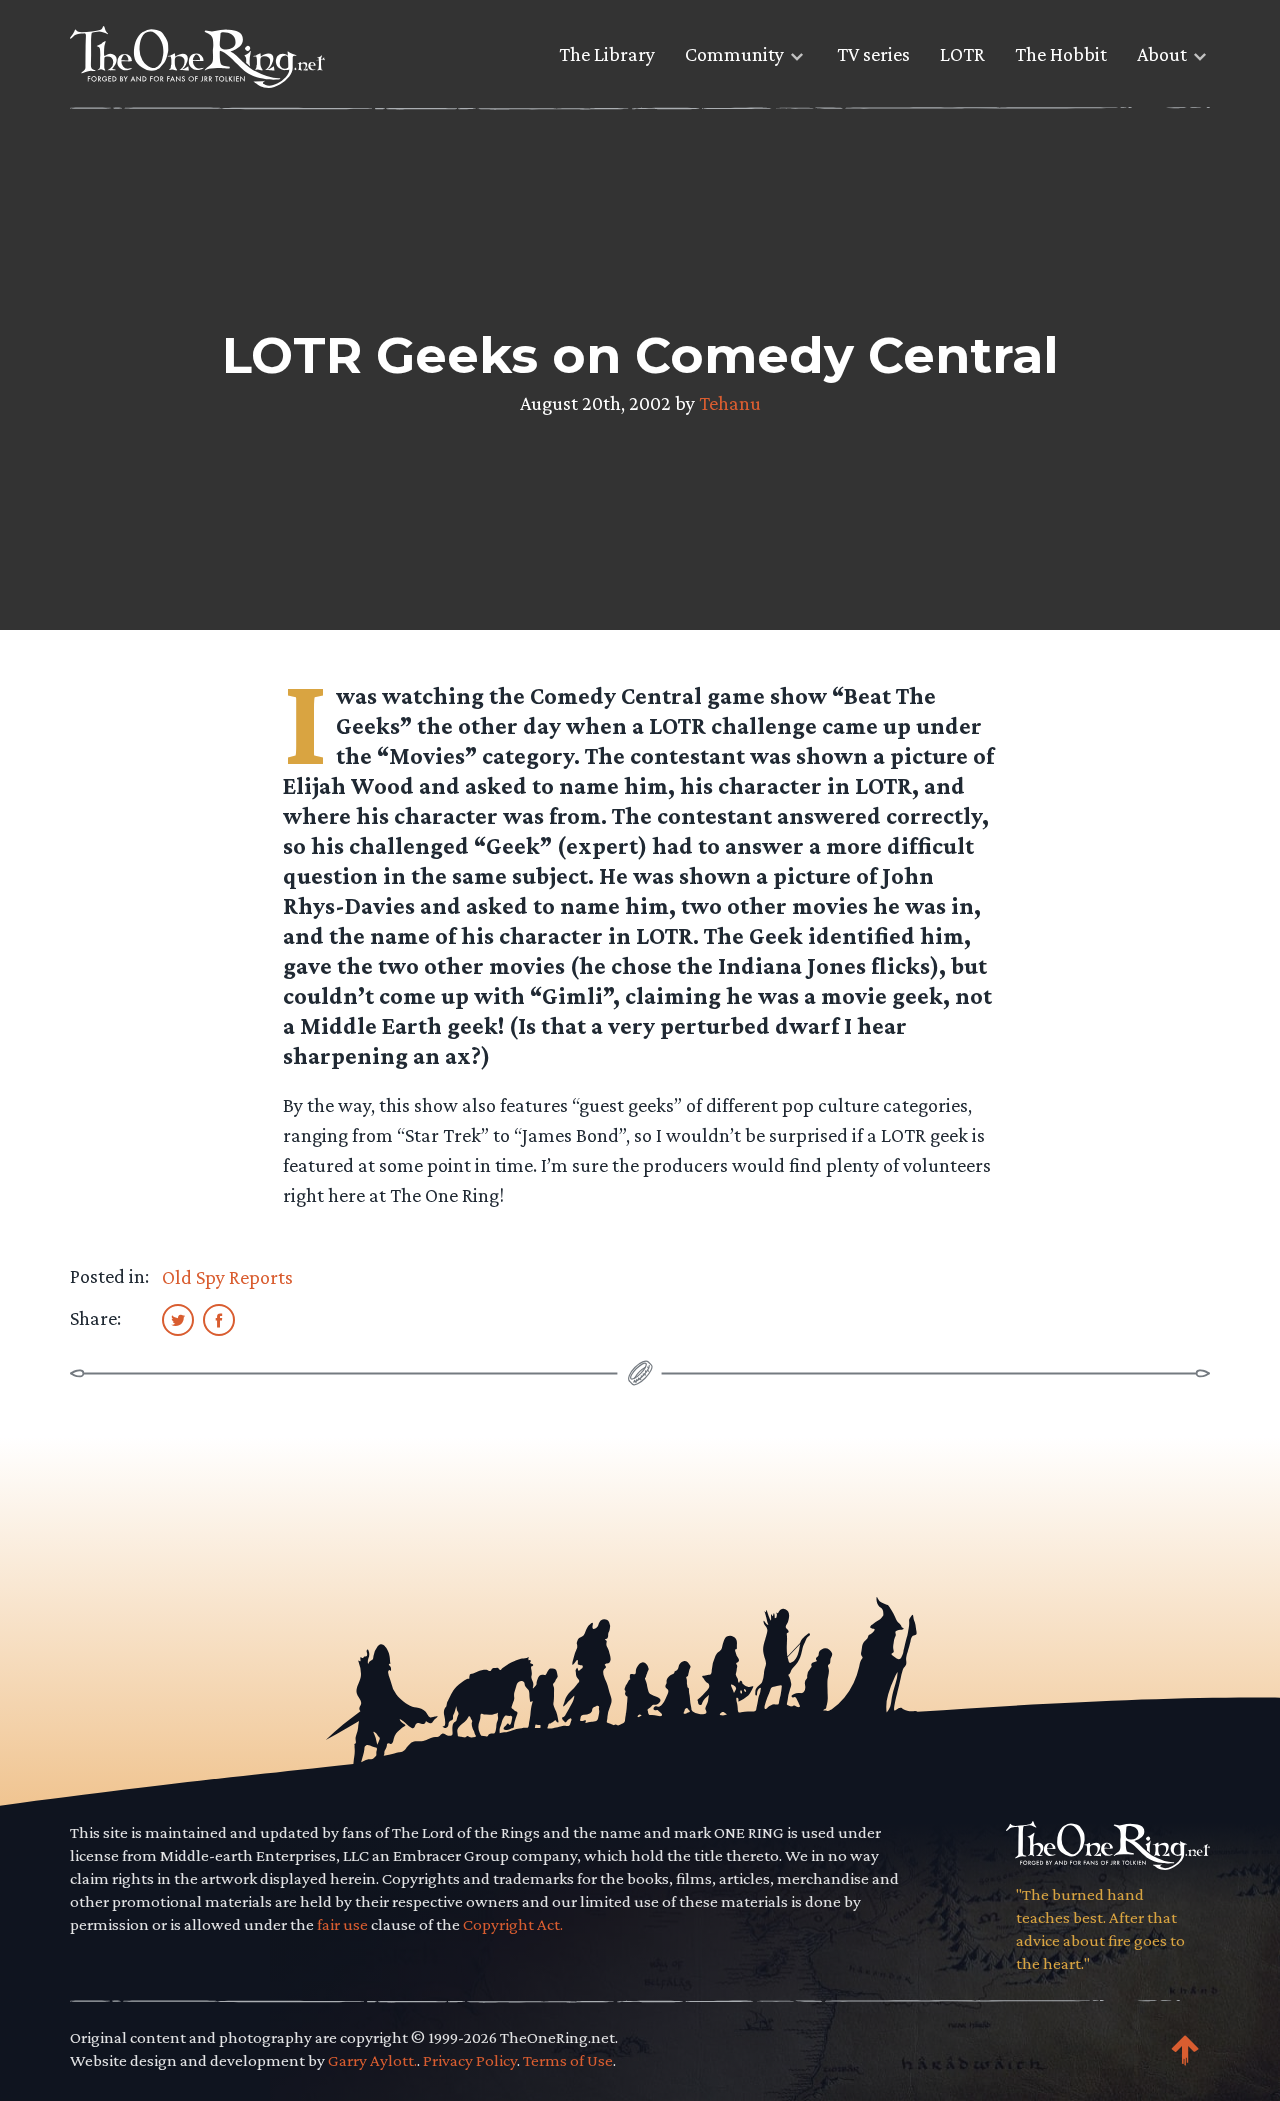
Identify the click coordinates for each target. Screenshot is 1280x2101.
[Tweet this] (178, 1319)
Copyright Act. (513, 1924)
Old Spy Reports (227, 1277)
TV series (873, 54)
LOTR (962, 54)
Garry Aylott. (372, 2060)
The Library (607, 54)
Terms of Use (568, 2060)
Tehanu (730, 403)
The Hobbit (1061, 54)
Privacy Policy (470, 2060)
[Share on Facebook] (219, 1319)
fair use (342, 1924)
